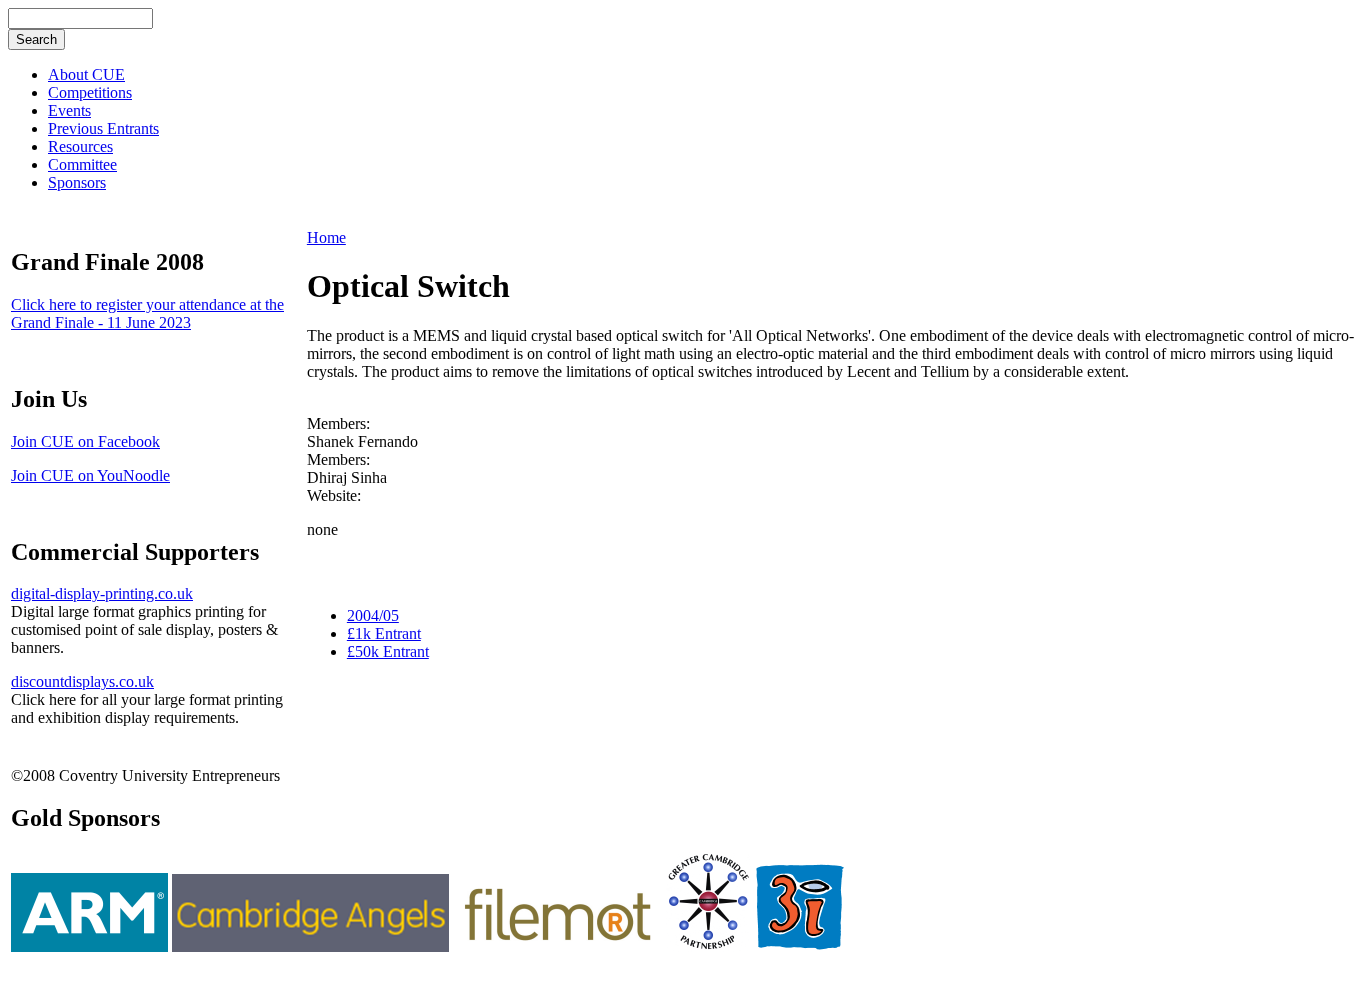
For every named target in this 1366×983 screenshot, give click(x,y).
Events (69, 110)
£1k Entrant (384, 633)
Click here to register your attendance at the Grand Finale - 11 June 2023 (147, 313)
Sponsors (77, 182)
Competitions (90, 92)
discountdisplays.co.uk (82, 681)
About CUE (86, 74)
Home (326, 237)
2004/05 (373, 615)
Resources (80, 146)
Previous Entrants (103, 128)
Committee (82, 164)
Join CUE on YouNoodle (90, 475)
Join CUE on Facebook (85, 441)
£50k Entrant (388, 651)
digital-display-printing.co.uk (102, 593)
